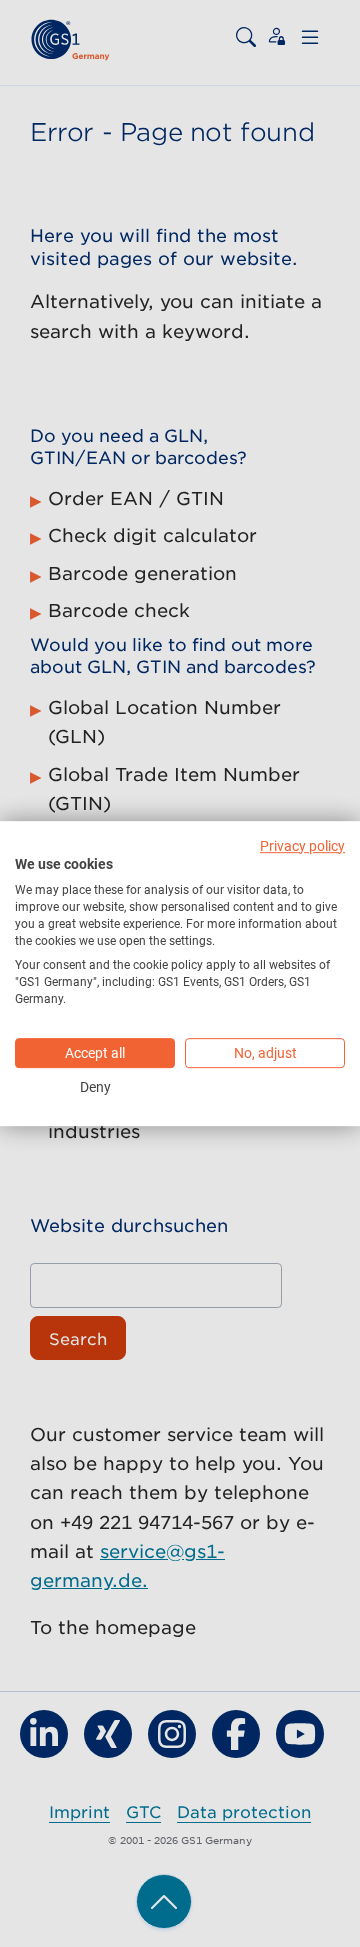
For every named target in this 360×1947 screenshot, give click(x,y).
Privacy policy (302, 846)
